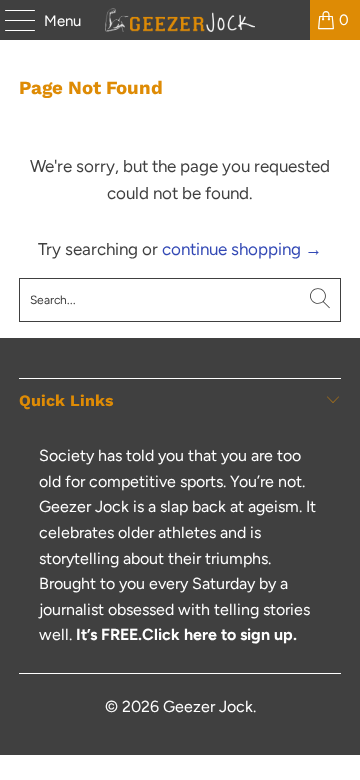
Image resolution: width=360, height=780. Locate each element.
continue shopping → (242, 249)
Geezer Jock (208, 706)
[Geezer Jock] (180, 20)
